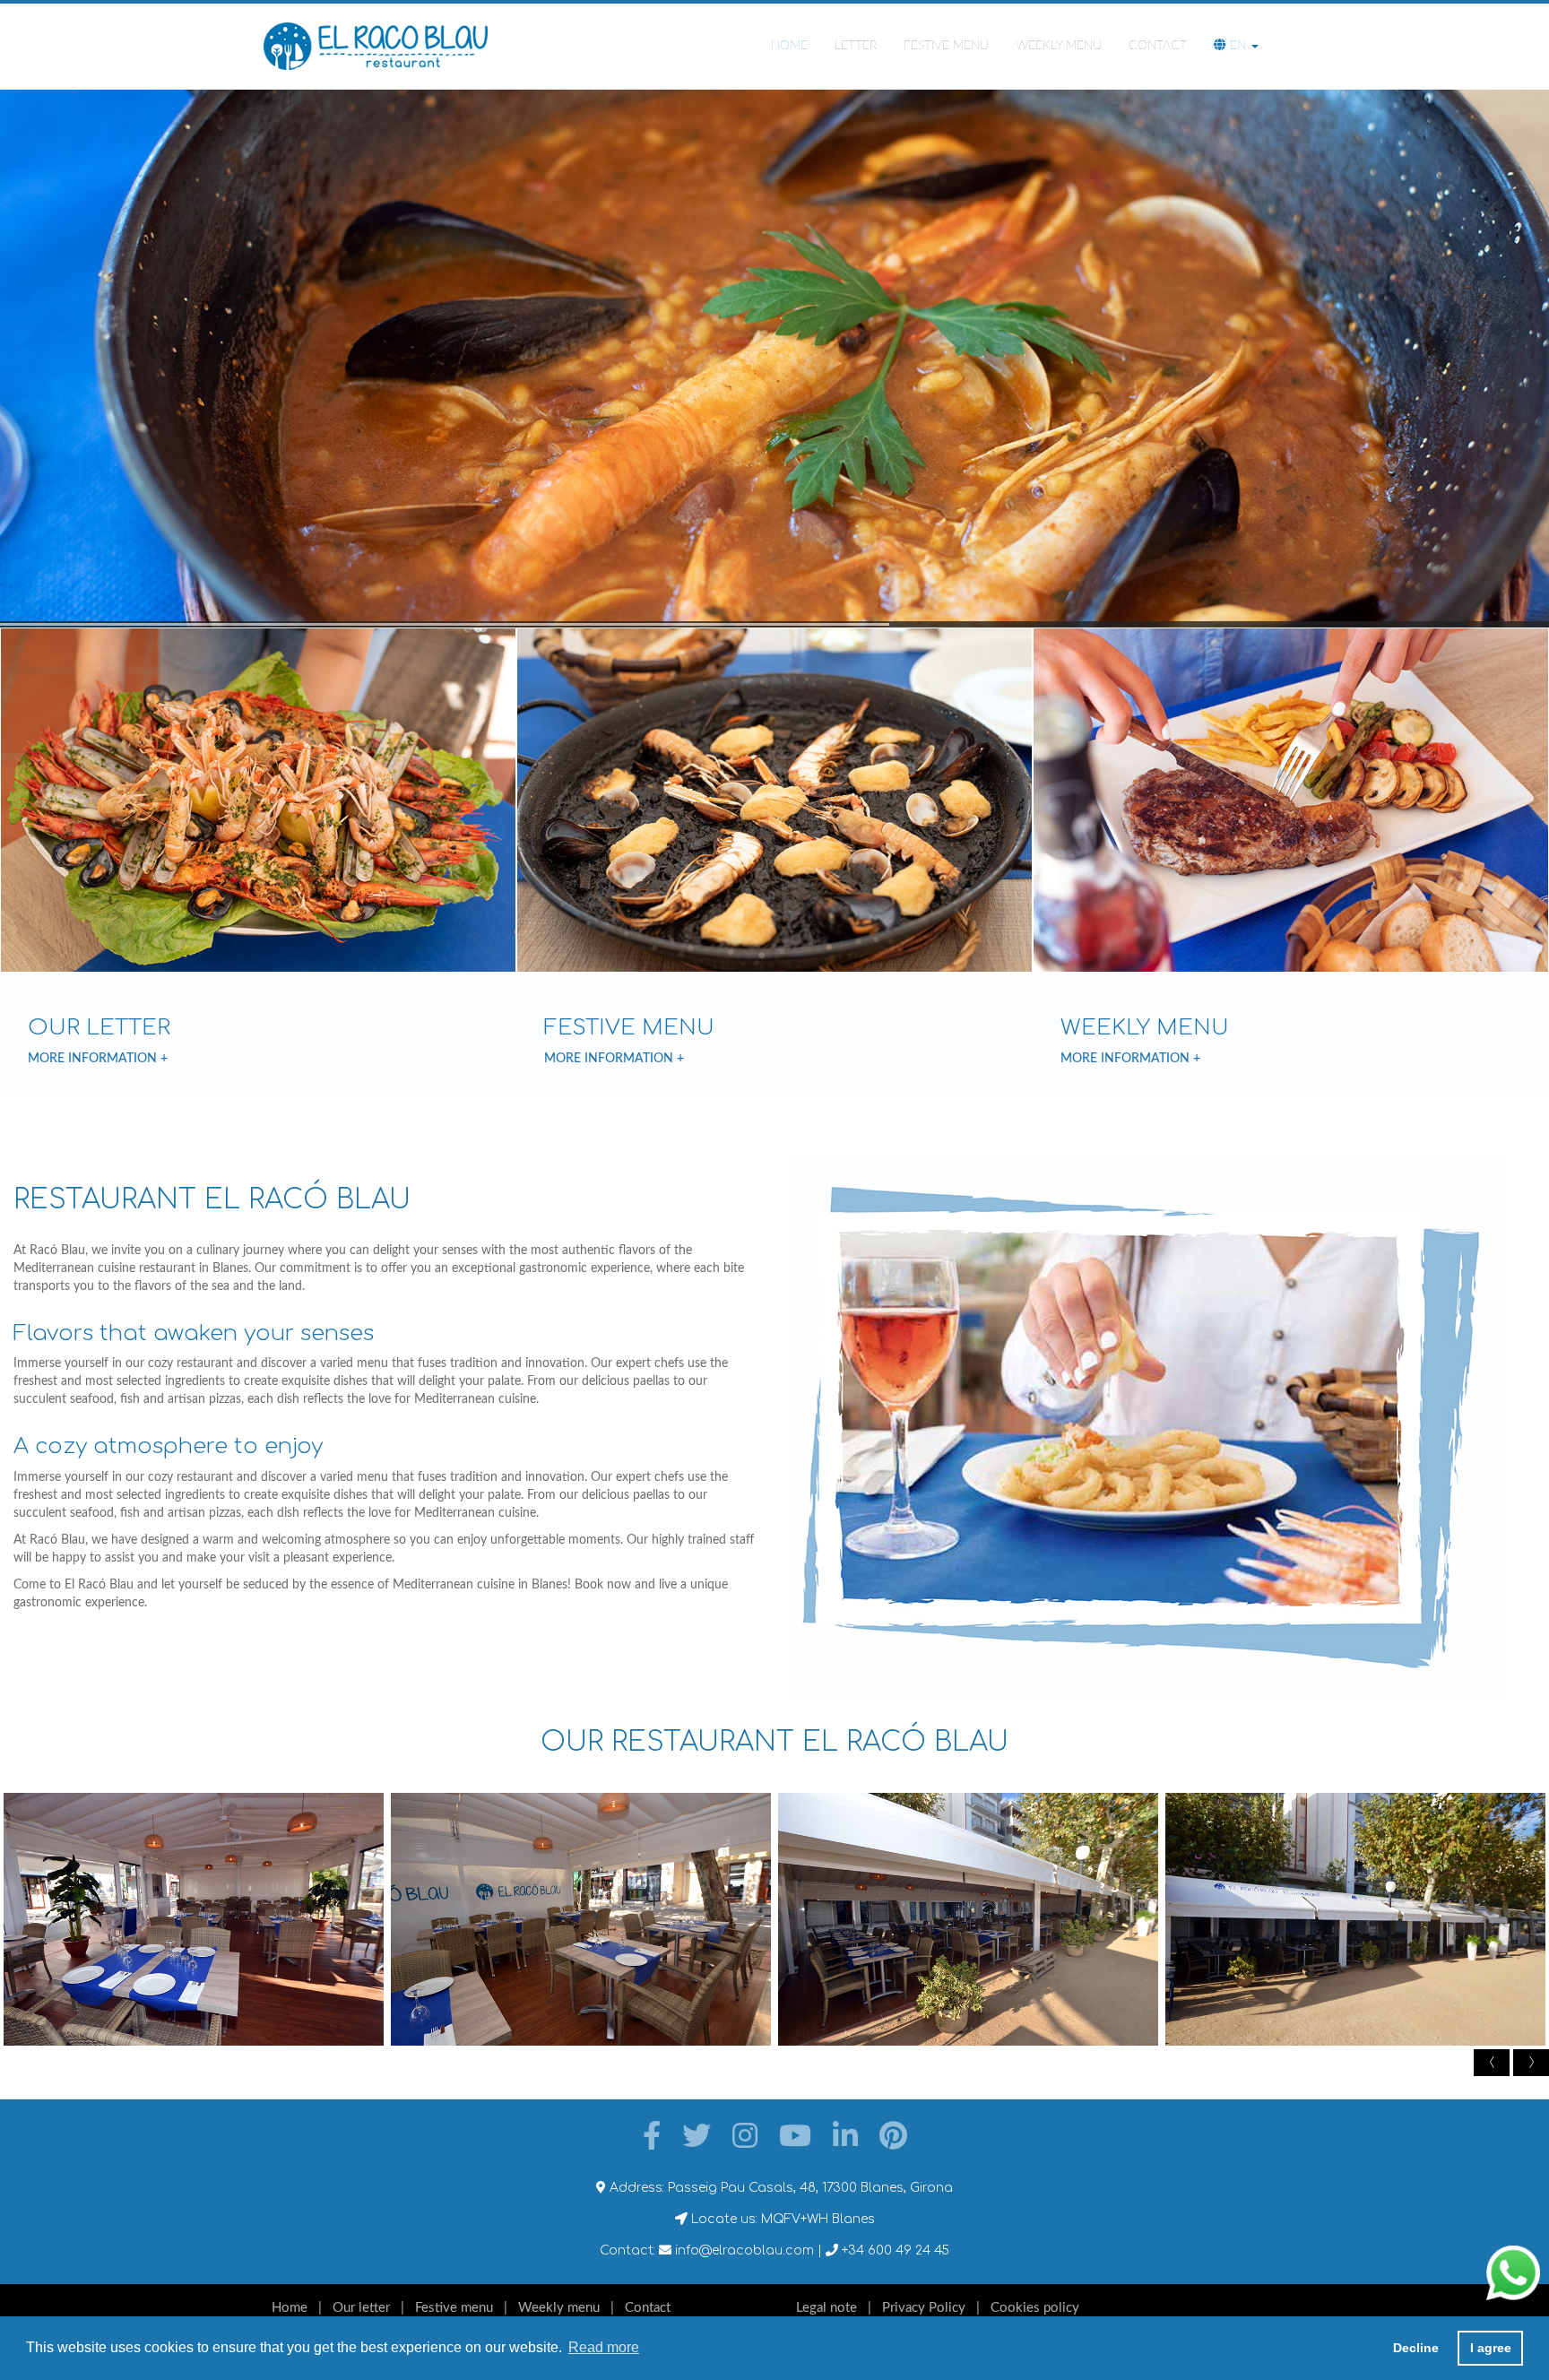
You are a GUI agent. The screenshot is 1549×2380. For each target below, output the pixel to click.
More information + (98, 1059)
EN (1238, 46)
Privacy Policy (924, 2308)
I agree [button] (1491, 2348)
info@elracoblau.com (743, 2250)
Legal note (826, 2308)
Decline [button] (1416, 2348)
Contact (1158, 46)
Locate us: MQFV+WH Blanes (781, 2219)
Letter (856, 46)
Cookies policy (1035, 2308)
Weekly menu (1059, 46)
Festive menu (946, 46)
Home (789, 46)
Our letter (361, 2308)
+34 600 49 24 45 (894, 2250)
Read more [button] (604, 2347)
